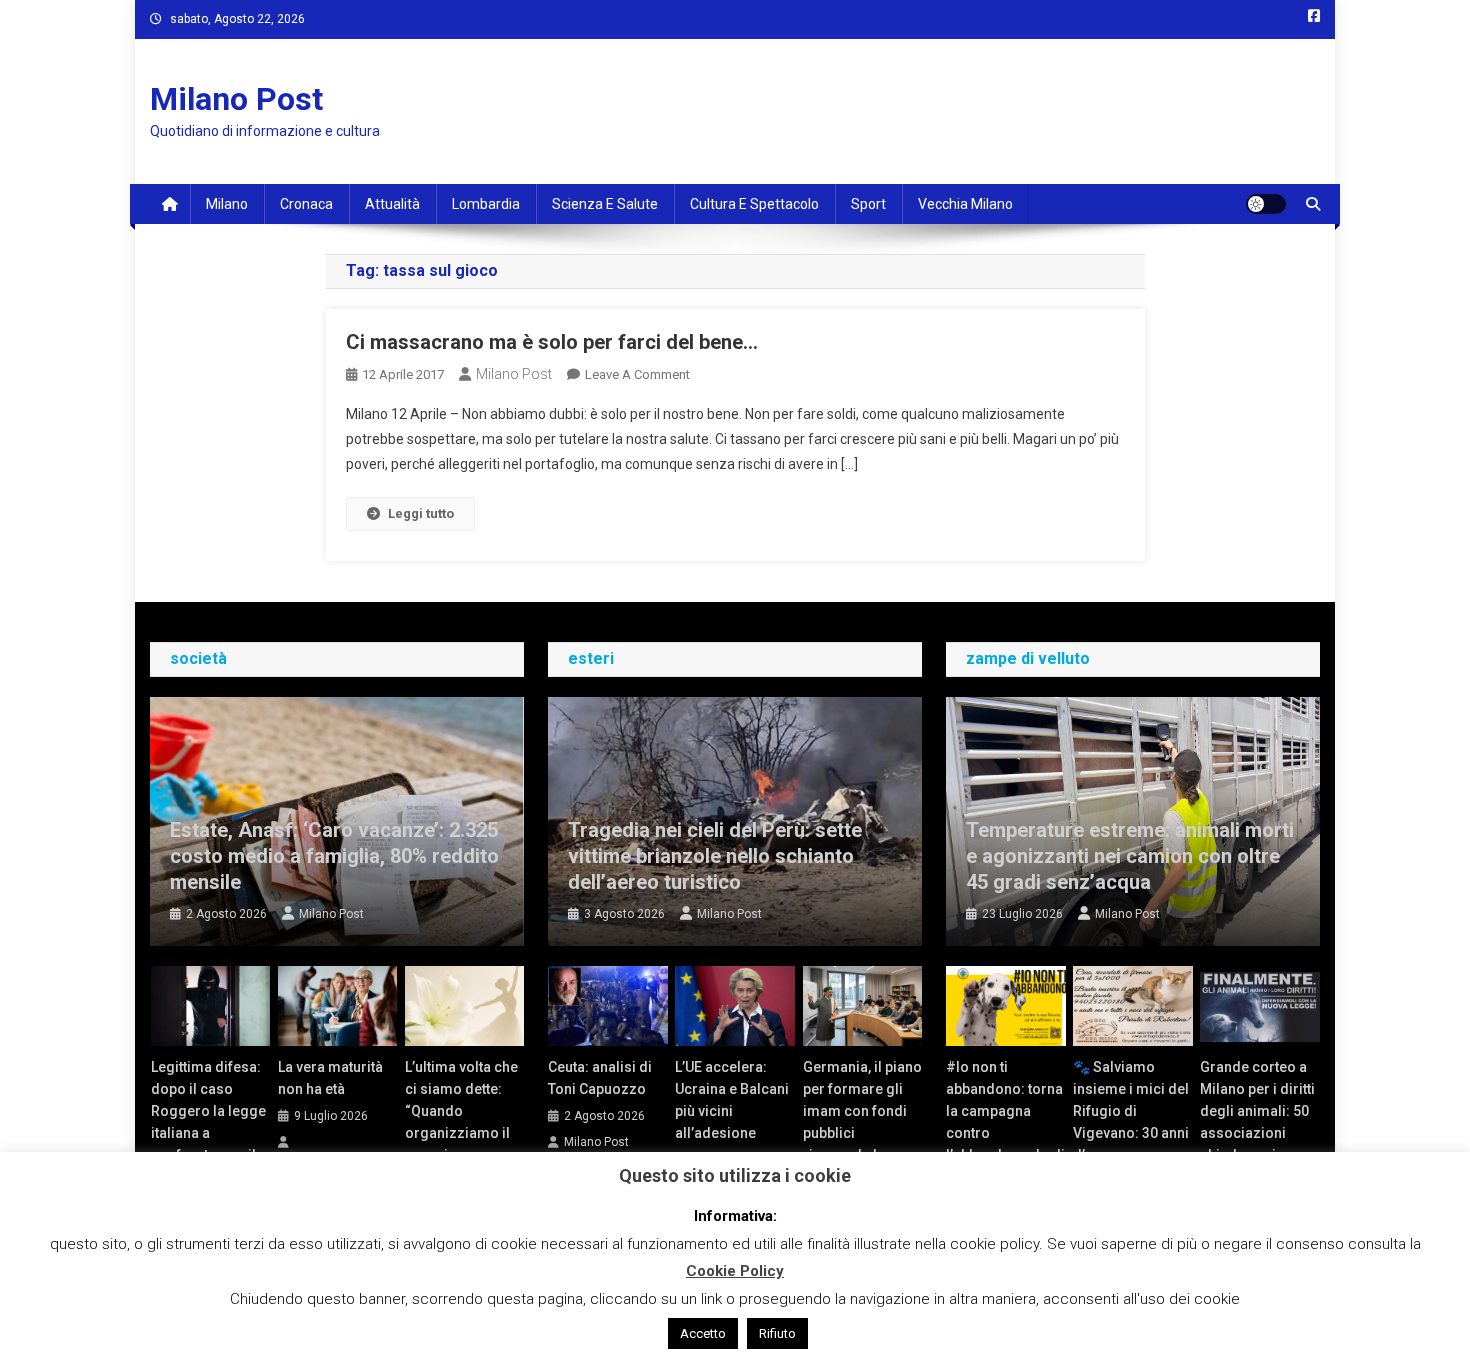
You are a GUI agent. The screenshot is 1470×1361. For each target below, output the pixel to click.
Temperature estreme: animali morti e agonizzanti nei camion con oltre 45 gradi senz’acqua (1130, 856)
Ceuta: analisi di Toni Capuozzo (600, 1078)
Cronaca (306, 204)
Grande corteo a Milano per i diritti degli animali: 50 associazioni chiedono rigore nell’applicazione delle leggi (1257, 1133)
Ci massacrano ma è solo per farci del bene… (552, 342)
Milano (227, 204)
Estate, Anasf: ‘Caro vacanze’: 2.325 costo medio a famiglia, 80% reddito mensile (334, 856)
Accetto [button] (703, 1333)
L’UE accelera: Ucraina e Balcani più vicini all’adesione (732, 1100)
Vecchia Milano (965, 204)
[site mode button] (1266, 204)
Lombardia (486, 204)
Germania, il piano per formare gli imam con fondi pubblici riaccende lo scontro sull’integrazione (862, 1133)
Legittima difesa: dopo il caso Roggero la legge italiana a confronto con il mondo (208, 1122)
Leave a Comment (637, 374)
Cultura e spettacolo (754, 204)
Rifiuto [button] (777, 1333)
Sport (868, 204)
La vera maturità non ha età (330, 1078)
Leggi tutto (421, 513)
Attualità (392, 204)
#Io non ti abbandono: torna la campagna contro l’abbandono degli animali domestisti (1005, 1133)
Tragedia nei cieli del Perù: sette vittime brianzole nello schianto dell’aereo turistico (715, 856)
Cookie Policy (735, 1271)
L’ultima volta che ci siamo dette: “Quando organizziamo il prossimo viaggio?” (461, 1122)
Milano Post (236, 99)
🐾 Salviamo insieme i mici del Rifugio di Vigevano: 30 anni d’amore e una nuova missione (1131, 1122)
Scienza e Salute (605, 204)
